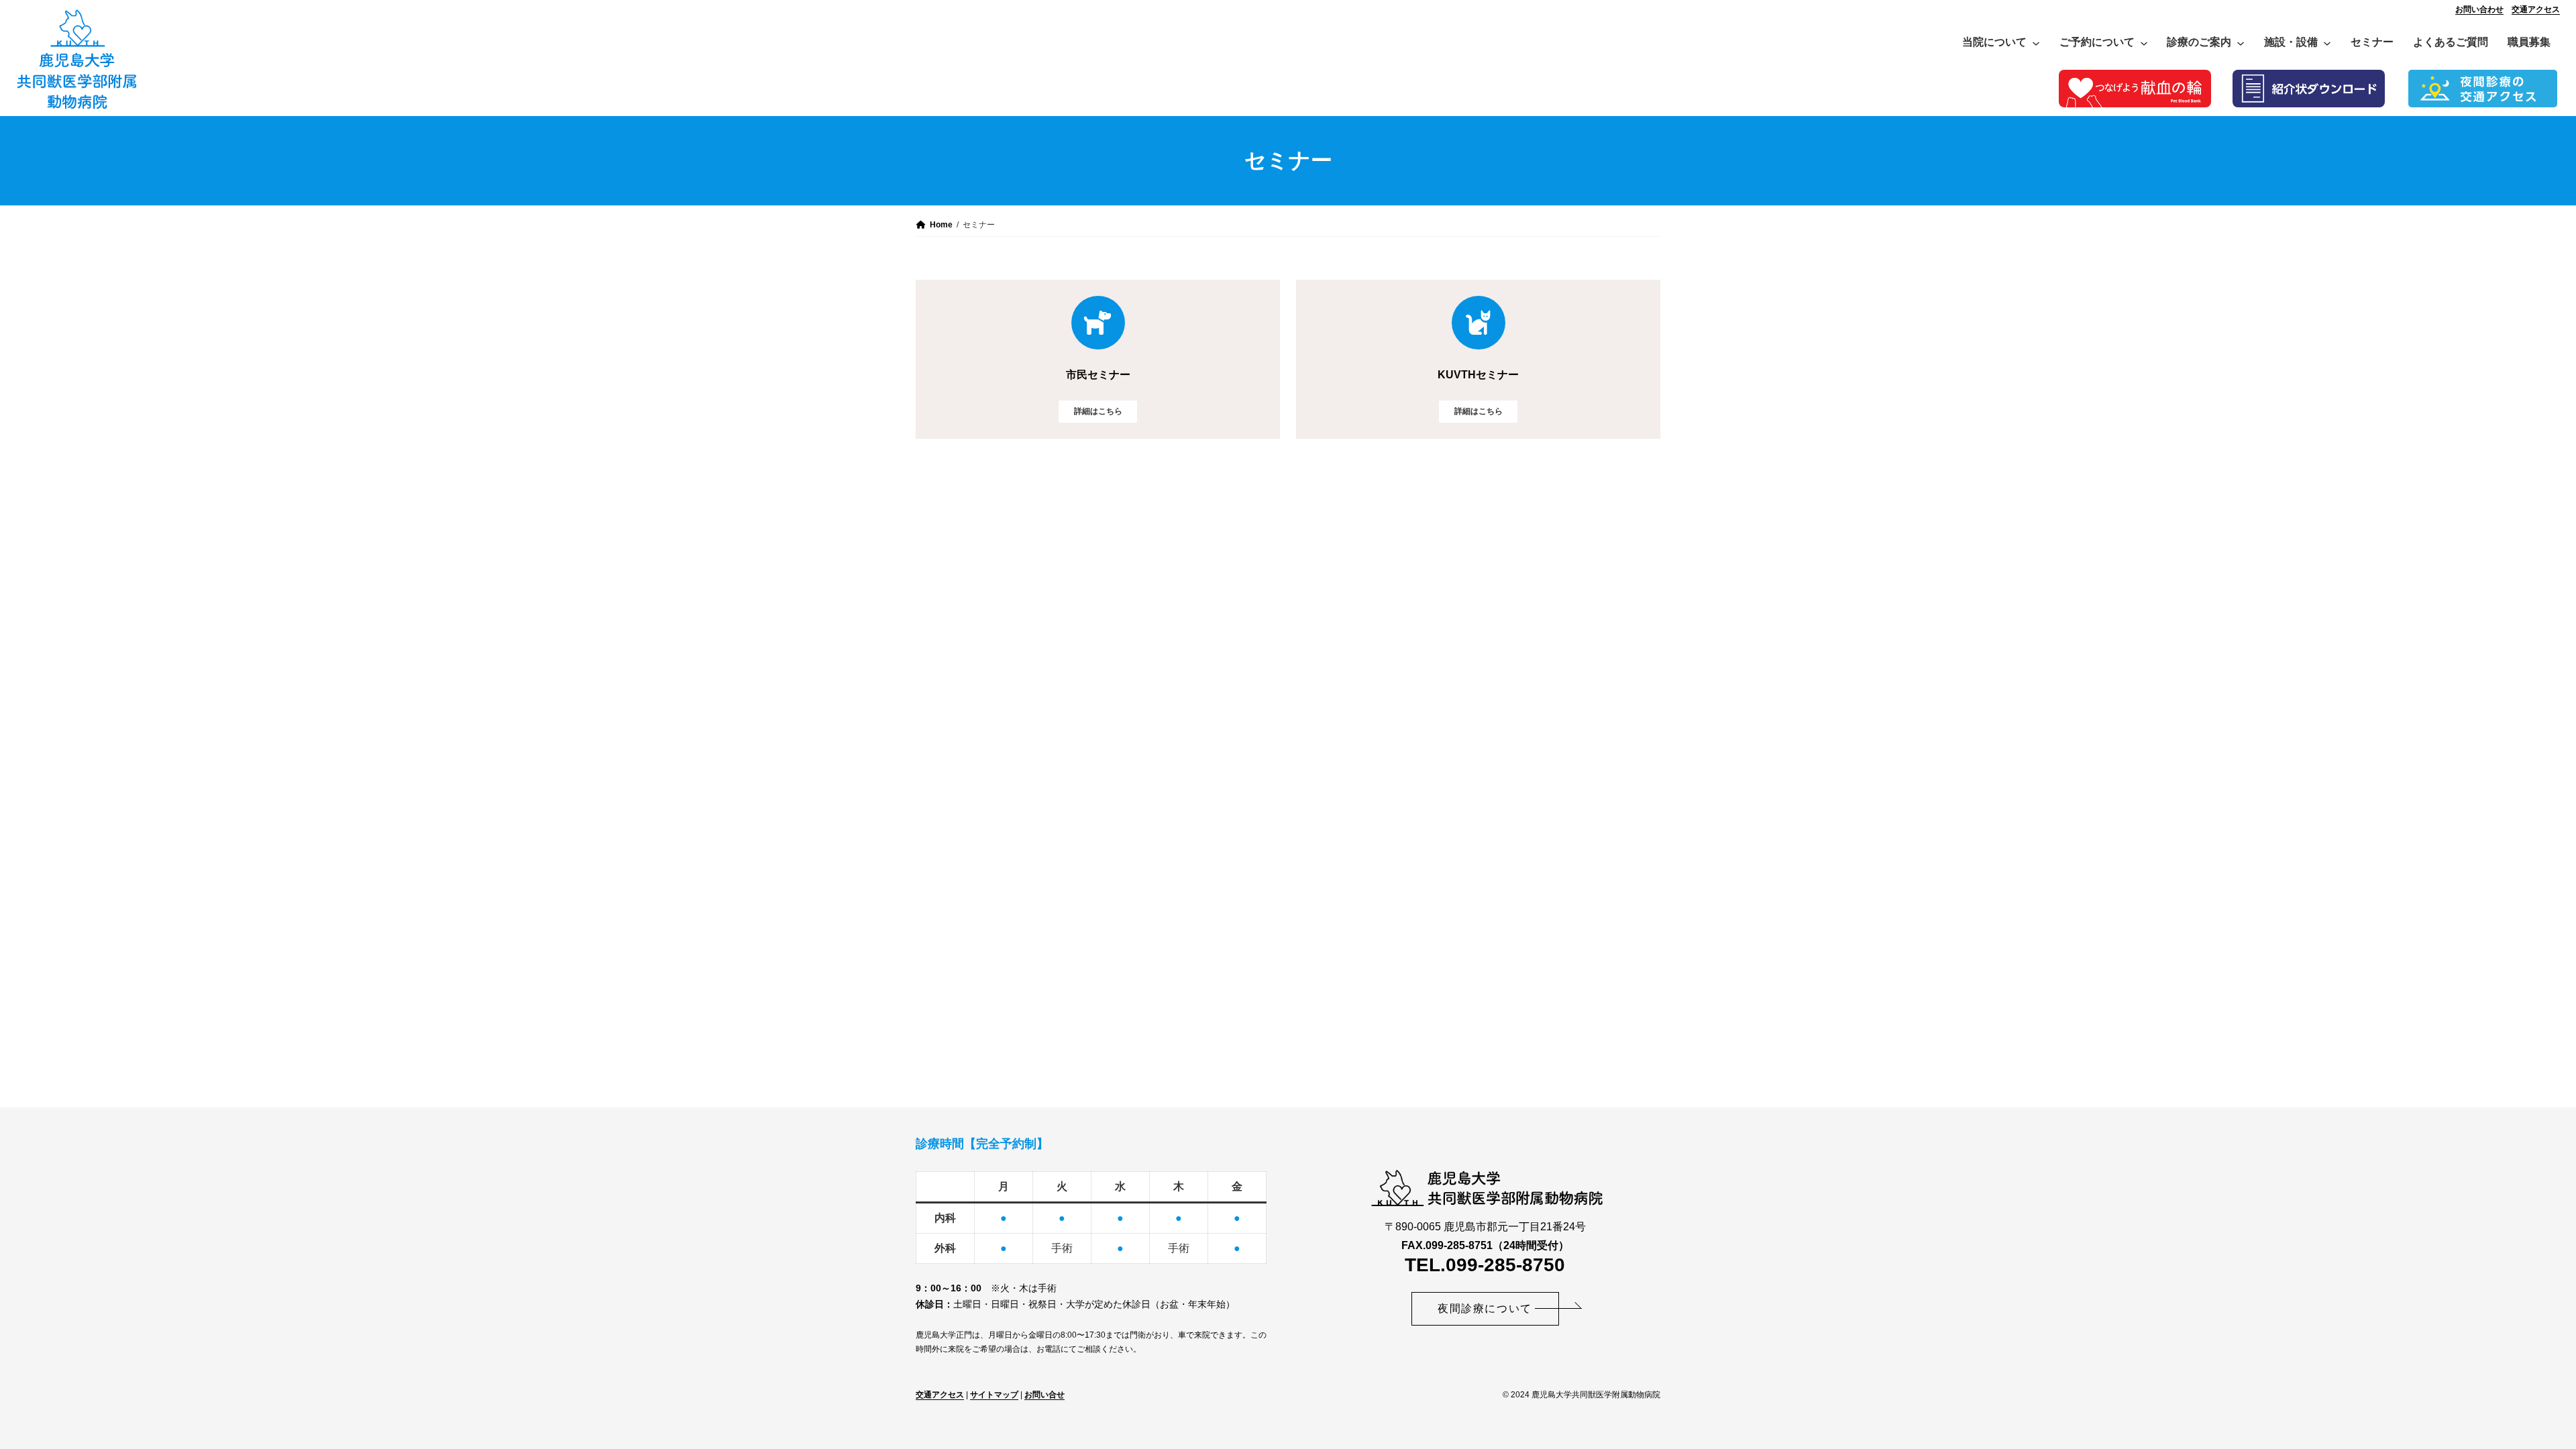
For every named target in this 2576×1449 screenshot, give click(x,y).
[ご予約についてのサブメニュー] (2144, 42)
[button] (1485, 1309)
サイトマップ (994, 1395)
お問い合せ (1044, 1395)
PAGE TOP (2511, 1394)
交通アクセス (2536, 9)
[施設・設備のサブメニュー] (2327, 42)
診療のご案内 (2199, 42)
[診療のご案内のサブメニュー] (2241, 42)
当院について (1994, 42)
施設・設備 (2291, 42)
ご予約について (2097, 42)
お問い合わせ (2479, 9)
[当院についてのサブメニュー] (2036, 42)
